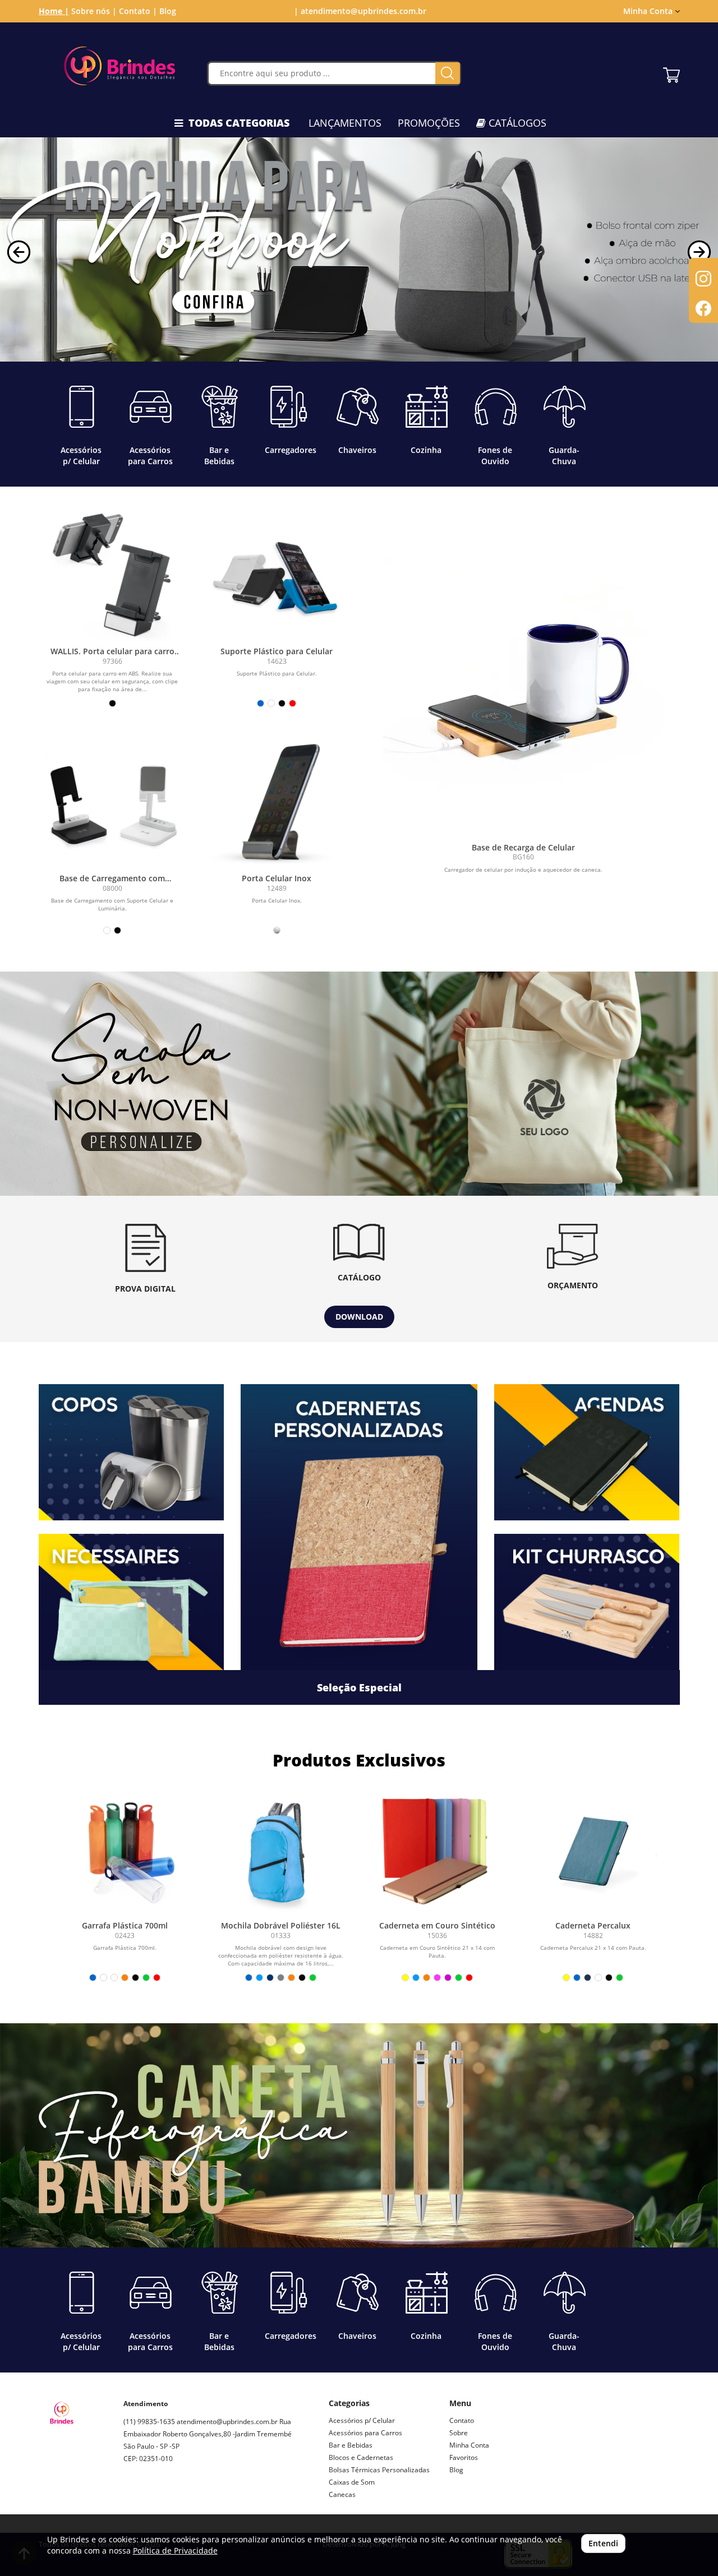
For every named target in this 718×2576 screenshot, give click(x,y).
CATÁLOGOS (516, 123)
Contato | (138, 11)
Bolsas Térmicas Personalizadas (379, 2470)
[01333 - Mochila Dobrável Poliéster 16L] (281, 1852)
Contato (462, 2420)
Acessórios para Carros (365, 2433)
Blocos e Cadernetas (361, 2457)
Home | (54, 11)
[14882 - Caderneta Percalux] (593, 1852)
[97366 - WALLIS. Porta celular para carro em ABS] (112, 574)
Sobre (459, 2433)
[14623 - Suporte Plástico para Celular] (277, 574)
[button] (19, 252)
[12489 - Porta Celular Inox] (277, 801)
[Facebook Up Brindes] (158, 2498)
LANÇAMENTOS (345, 123)
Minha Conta (469, 2445)
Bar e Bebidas (351, 2445)
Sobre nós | (94, 11)
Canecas (342, 2494)
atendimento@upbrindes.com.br (227, 2422)
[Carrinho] (671, 72)
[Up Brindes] (120, 66)
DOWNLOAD (359, 1317)
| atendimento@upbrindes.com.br (359, 11)
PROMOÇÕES (429, 123)
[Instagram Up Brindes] (132, 2498)
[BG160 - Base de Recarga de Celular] (524, 697)
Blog (168, 11)
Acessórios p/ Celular (362, 2420)
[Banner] (359, 1084)
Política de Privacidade (175, 2550)
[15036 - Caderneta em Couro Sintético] (437, 1852)
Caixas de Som (352, 2482)
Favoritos (464, 2457)
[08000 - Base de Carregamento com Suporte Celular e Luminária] (112, 801)
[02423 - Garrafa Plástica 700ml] (125, 1852)
